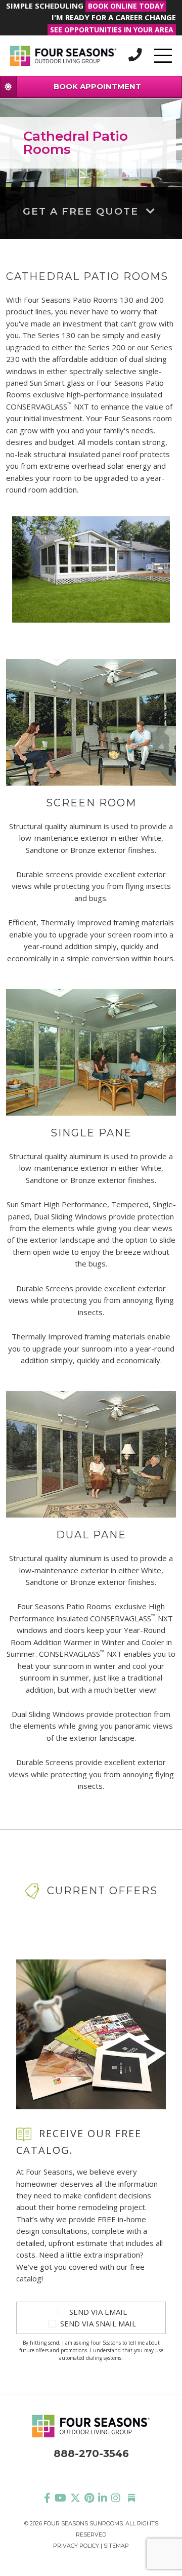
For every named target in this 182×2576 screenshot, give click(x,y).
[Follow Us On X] (75, 2498)
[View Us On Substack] (131, 2498)
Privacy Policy (76, 2546)
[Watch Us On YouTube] (60, 2498)
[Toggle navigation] (163, 56)
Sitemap (116, 2546)
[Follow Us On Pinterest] (89, 2498)
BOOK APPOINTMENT (97, 86)
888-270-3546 (91, 2454)
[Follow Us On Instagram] (116, 2498)
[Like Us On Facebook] (47, 2498)
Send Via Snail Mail (98, 2323)
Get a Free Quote (82, 211)
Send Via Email (98, 2312)
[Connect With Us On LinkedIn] (103, 2498)
